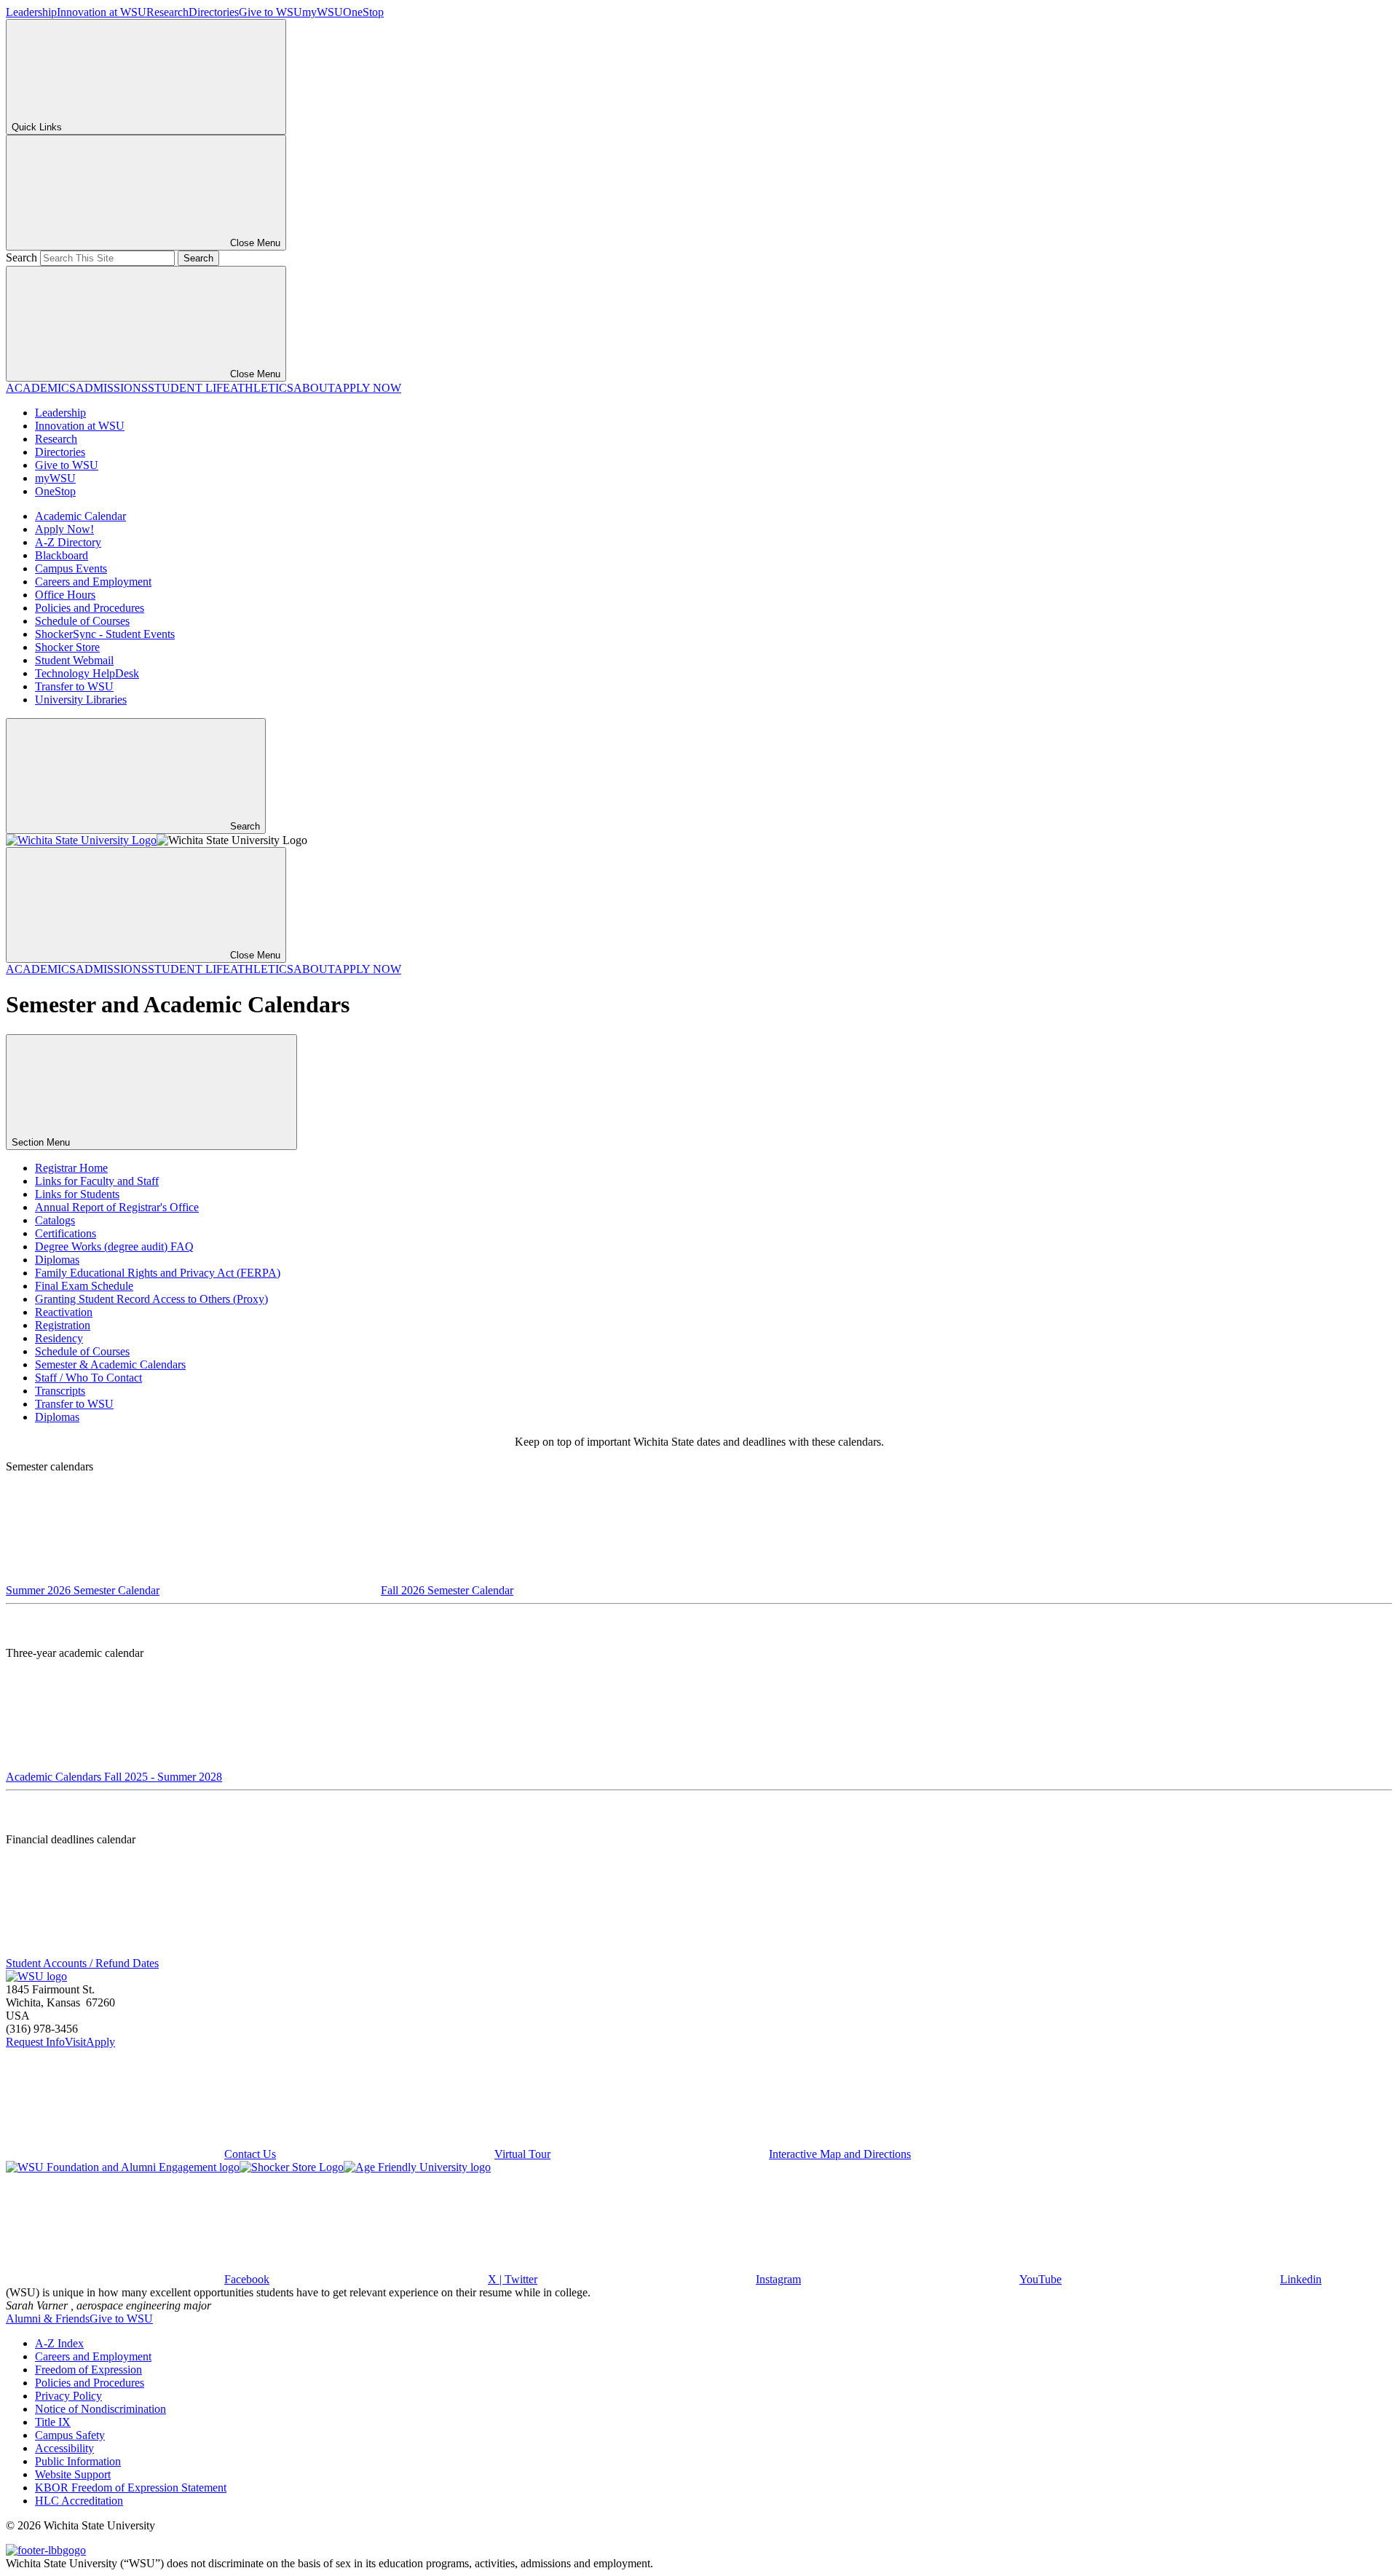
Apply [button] (100, 2042)
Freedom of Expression (88, 2370)
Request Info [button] (35, 2042)
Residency (59, 1338)
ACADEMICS (41, 388)
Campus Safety (70, 2435)
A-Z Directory (68, 542)
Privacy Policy (68, 2396)
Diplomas (57, 1260)
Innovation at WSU (102, 12)
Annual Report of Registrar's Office (117, 1207)
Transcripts (60, 1391)
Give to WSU (270, 12)
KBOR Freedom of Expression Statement (131, 2488)
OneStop (363, 12)
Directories (214, 12)
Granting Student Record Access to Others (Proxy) (151, 1299)
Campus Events (71, 568)
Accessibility (64, 2448)
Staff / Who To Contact (88, 1378)
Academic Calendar (80, 516)
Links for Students (77, 1194)
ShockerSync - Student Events (105, 634)
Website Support (73, 2474)
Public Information (78, 2461)
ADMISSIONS (112, 388)
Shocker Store (67, 647)
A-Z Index (59, 2343)
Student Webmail (74, 660)
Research (167, 12)
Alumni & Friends (48, 2319)
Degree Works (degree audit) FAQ (114, 1246)
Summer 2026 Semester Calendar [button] (83, 1590)
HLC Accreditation (79, 2501)
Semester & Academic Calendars (110, 1364)
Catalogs (55, 1220)
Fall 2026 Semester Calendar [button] (447, 1590)
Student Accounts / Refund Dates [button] (82, 1963)
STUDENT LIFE (189, 388)
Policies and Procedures (90, 608)
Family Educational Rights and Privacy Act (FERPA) (158, 1273)
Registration (63, 1325)
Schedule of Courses (82, 621)
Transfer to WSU (74, 686)
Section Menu (42, 1142)
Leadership (31, 12)
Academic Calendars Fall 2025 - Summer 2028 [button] (114, 1777)
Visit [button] (75, 2042)
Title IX (53, 2422)
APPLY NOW (368, 388)
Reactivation (64, 1312)
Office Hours (65, 595)
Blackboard (62, 555)
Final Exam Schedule (84, 1286)
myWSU (323, 12)
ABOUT (314, 388)
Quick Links (37, 127)
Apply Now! (64, 529)
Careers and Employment (93, 582)
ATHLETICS (262, 388)
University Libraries (81, 700)
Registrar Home (71, 1168)
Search (21, 257)
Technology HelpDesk (87, 673)
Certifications (66, 1233)
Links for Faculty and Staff (97, 1181)
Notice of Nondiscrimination (100, 2409)
